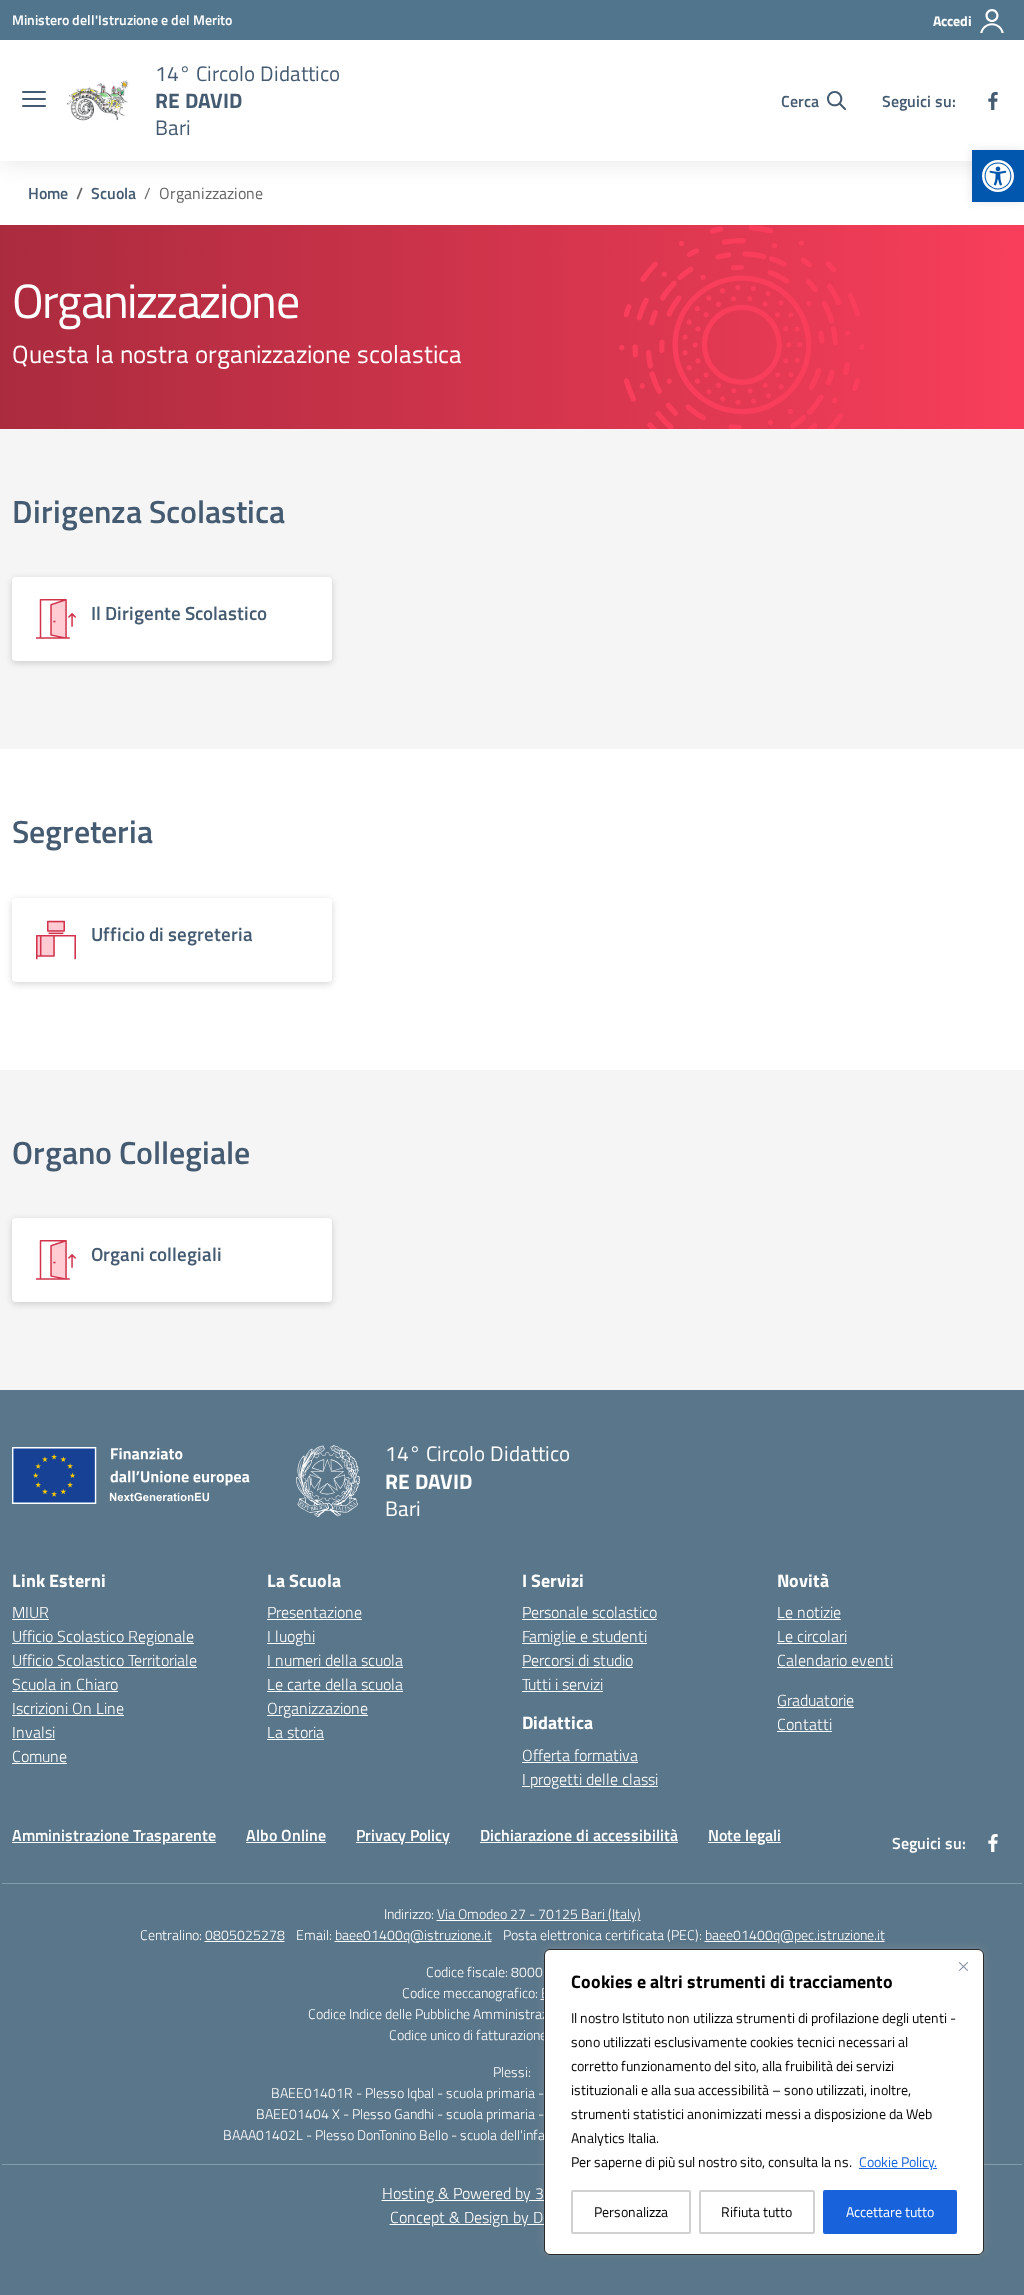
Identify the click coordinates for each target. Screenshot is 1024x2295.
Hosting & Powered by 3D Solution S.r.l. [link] (512, 2193)
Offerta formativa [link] (580, 1755)
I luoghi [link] (291, 1636)
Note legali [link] (744, 1835)
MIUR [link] (30, 1612)
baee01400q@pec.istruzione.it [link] (795, 1934)
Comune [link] (39, 1756)
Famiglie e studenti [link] (584, 1636)
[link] (998, 176)
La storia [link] (295, 1732)
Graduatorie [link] (815, 1700)
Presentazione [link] (314, 1612)
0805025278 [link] (245, 1934)
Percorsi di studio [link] (577, 1660)
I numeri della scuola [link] (335, 1660)
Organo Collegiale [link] (131, 1152)
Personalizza (631, 2211)
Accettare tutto (890, 2211)
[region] (764, 2102)
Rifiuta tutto (756, 2211)
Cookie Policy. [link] (898, 2161)
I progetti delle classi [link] (590, 1779)
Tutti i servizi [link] (562, 1684)
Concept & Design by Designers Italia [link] (512, 2217)
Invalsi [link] (33, 1732)
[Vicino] (963, 1966)
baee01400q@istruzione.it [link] (413, 1934)
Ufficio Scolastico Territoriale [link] (104, 1660)
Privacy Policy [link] (403, 1835)
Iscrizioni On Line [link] (68, 1708)
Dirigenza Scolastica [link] (148, 511)
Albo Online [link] (286, 1835)
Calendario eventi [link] (835, 1660)
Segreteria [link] (82, 831)
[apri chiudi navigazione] (34, 101)
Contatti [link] (804, 1724)
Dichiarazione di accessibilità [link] (579, 1835)
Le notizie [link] (809, 1612)
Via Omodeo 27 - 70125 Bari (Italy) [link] (539, 1913)
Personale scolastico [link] (589, 1612)
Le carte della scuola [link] (335, 1684)
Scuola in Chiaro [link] (65, 1684)
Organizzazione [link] (317, 1708)
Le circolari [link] (812, 1636)
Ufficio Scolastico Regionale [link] (103, 1636)
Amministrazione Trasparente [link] (114, 1835)
